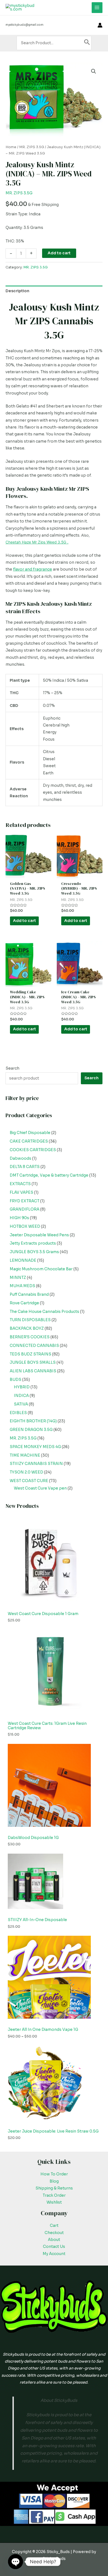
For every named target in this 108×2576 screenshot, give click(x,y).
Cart (54, 2226)
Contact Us (54, 2247)
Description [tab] (17, 291)
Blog (54, 2181)
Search (12, 1068)
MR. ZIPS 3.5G (32, 147)
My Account (54, 2254)
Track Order (54, 2195)
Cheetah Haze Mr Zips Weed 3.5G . (37, 542)
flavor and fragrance (33, 569)
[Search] (87, 43)
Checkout (54, 2233)
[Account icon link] (100, 25)
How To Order (54, 2174)
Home (11, 147)
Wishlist (54, 2202)
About (54, 2240)
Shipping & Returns (54, 2188)
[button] (94, 71)
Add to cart (59, 253)
